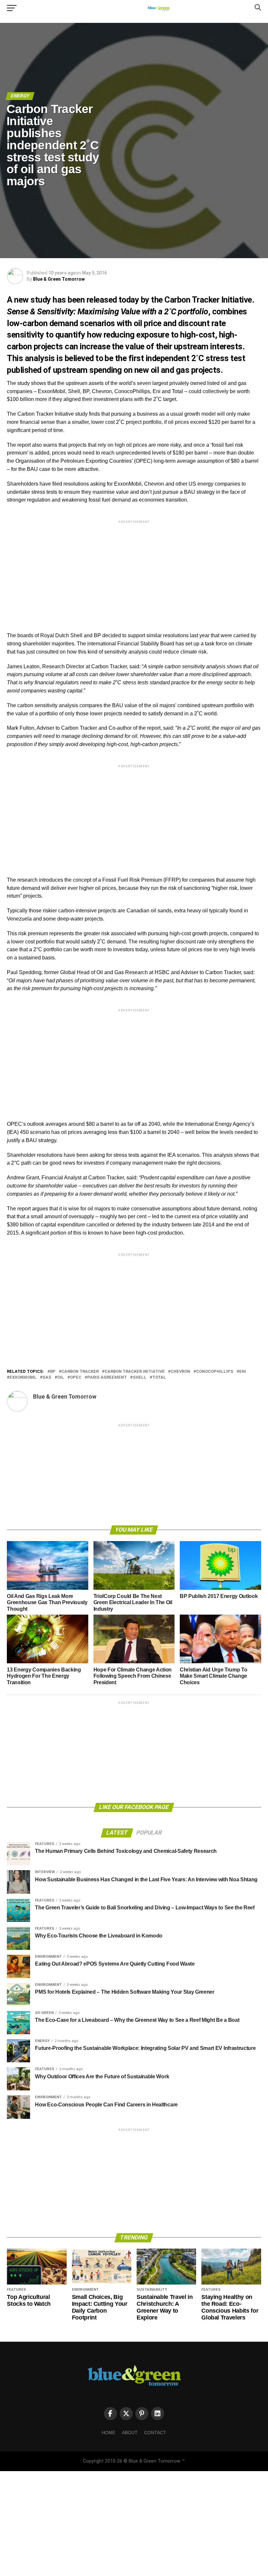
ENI (243, 1372)
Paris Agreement (107, 1378)
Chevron (180, 1372)
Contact (155, 2433)
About (130, 2433)
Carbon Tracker (80, 1372)
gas (47, 1378)
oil (61, 1378)
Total (159, 1378)
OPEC (76, 1378)
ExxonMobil (23, 1378)
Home (109, 2433)
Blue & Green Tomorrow (59, 279)
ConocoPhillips (215, 1372)
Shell (140, 1378)
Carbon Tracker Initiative (135, 1372)
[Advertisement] (134, 571)
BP (53, 1372)
